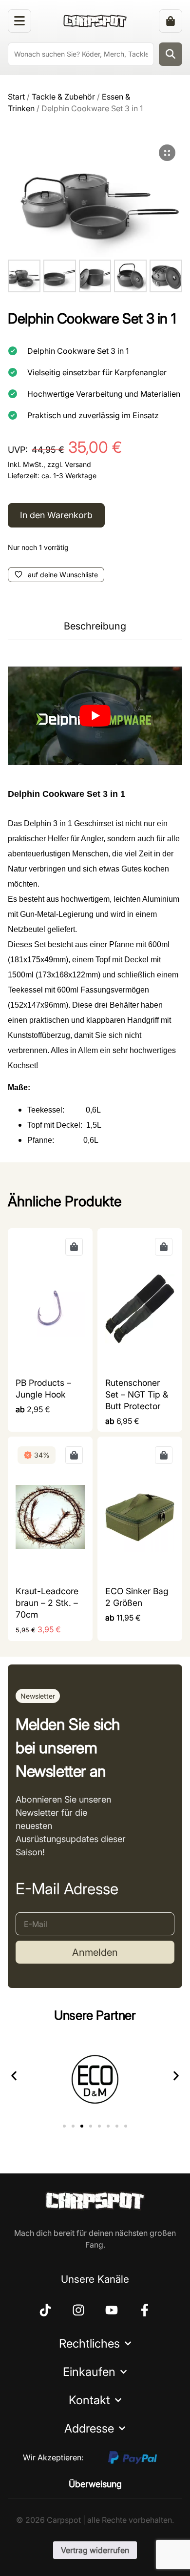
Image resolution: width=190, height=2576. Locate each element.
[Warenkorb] (171, 21)
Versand (78, 464)
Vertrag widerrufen (95, 2550)
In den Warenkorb (56, 515)
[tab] (95, 626)
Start (16, 97)
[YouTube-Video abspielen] (95, 716)
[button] (38, 1696)
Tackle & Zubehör (63, 97)
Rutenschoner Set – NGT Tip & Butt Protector (137, 1394)
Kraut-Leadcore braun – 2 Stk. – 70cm (47, 1603)
